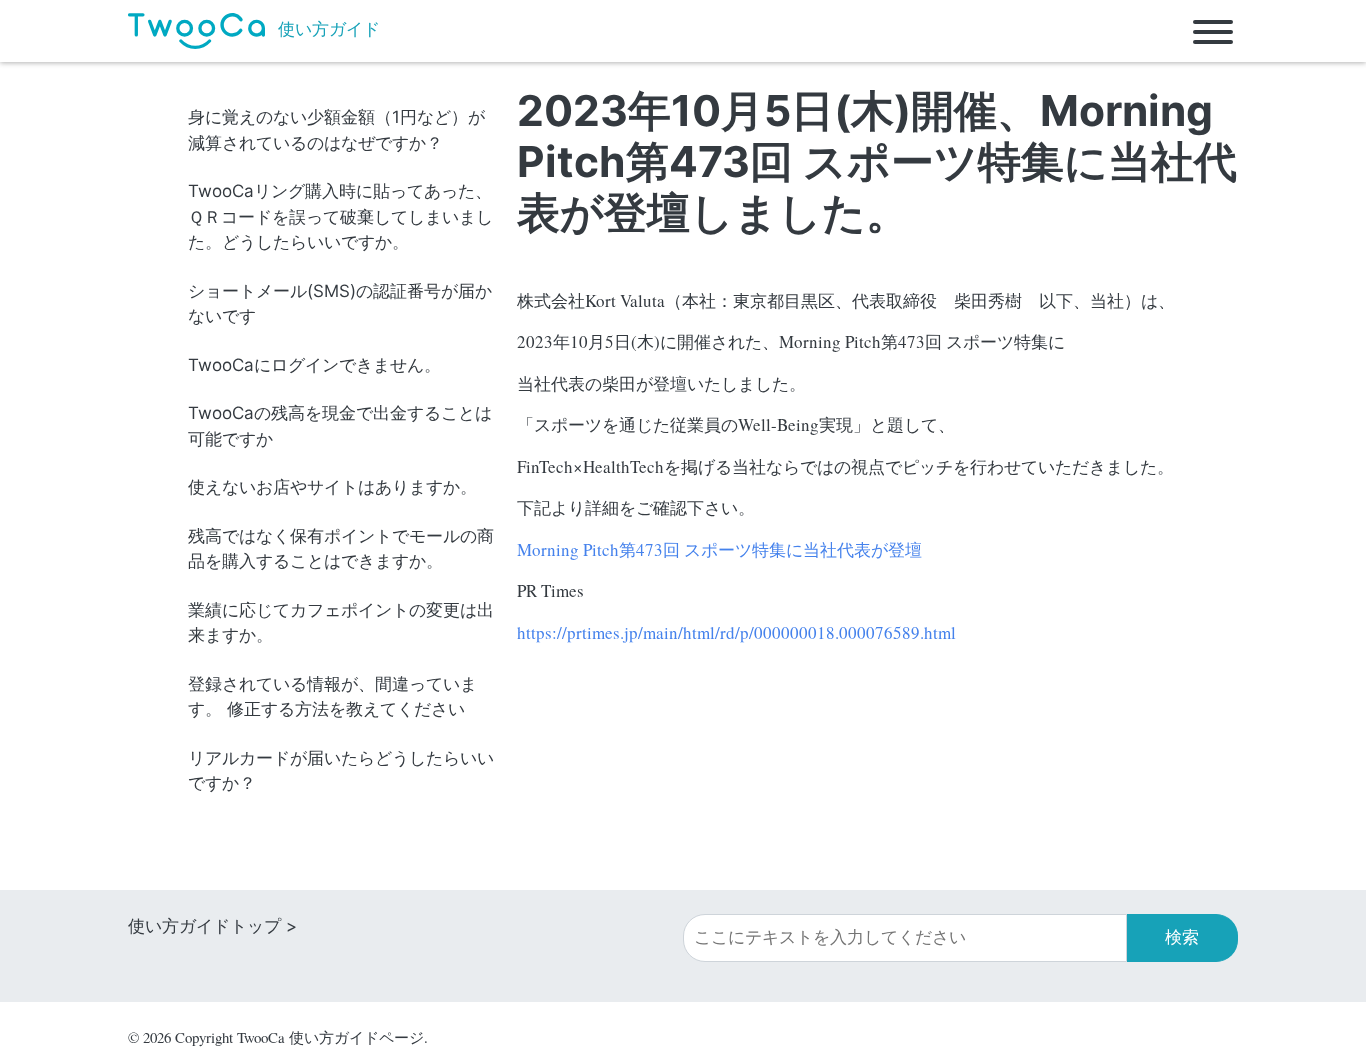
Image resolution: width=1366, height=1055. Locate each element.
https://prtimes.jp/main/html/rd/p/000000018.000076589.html (736, 632)
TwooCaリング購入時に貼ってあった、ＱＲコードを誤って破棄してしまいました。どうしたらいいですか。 (340, 216)
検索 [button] (1182, 937)
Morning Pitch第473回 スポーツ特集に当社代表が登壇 (719, 549)
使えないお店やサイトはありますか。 (332, 487)
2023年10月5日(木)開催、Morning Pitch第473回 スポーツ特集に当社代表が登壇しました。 (877, 161)
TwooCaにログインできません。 (314, 365)
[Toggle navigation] (1213, 31)
